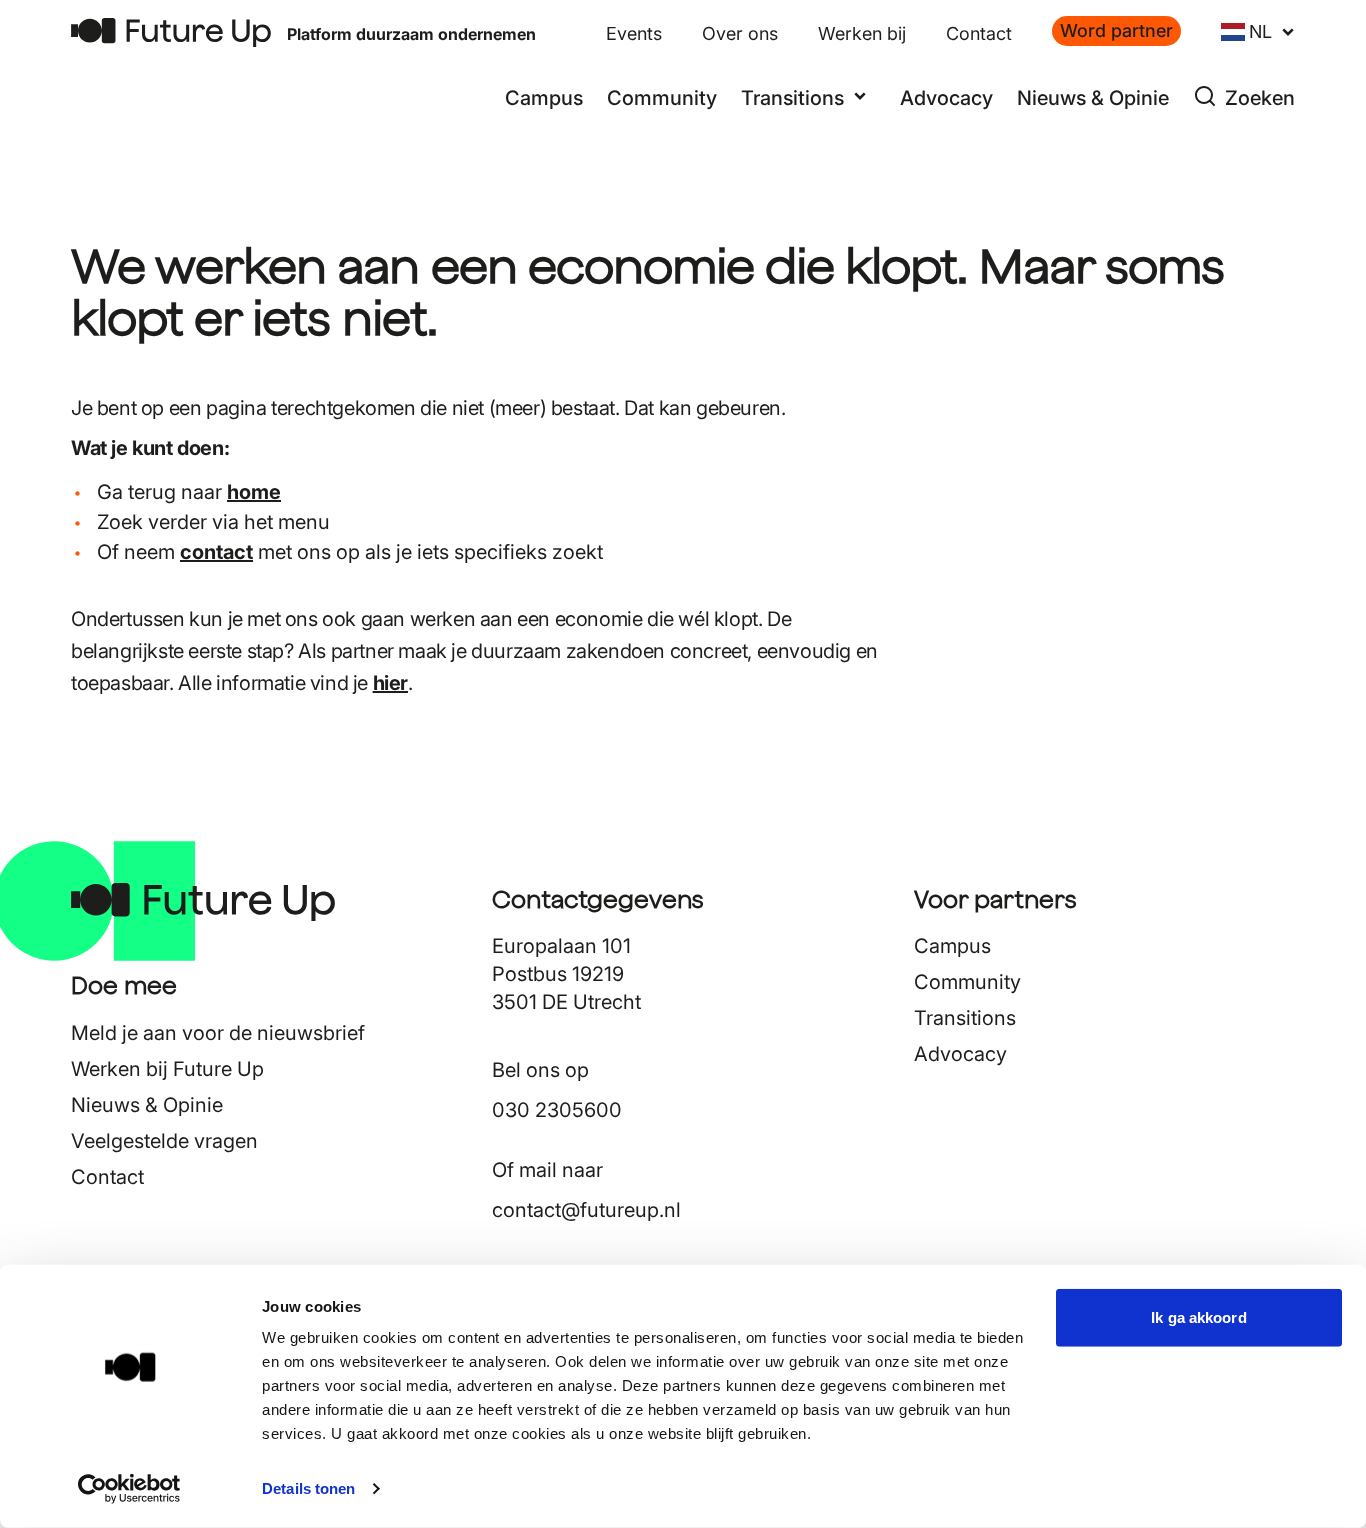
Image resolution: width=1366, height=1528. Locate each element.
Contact (979, 33)
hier (390, 683)
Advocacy (946, 98)
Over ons (740, 33)
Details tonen (308, 1488)
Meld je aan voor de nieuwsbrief (218, 1033)
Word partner (1116, 30)
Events (634, 33)
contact (216, 552)
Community (662, 98)
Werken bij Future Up (167, 1069)
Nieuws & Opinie (1093, 98)
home (254, 492)
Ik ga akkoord (1198, 1317)
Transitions (965, 1018)
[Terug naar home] (171, 32)
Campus (544, 98)
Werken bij (862, 33)
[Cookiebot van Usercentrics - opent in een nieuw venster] (129, 1489)
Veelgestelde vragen (164, 1141)
